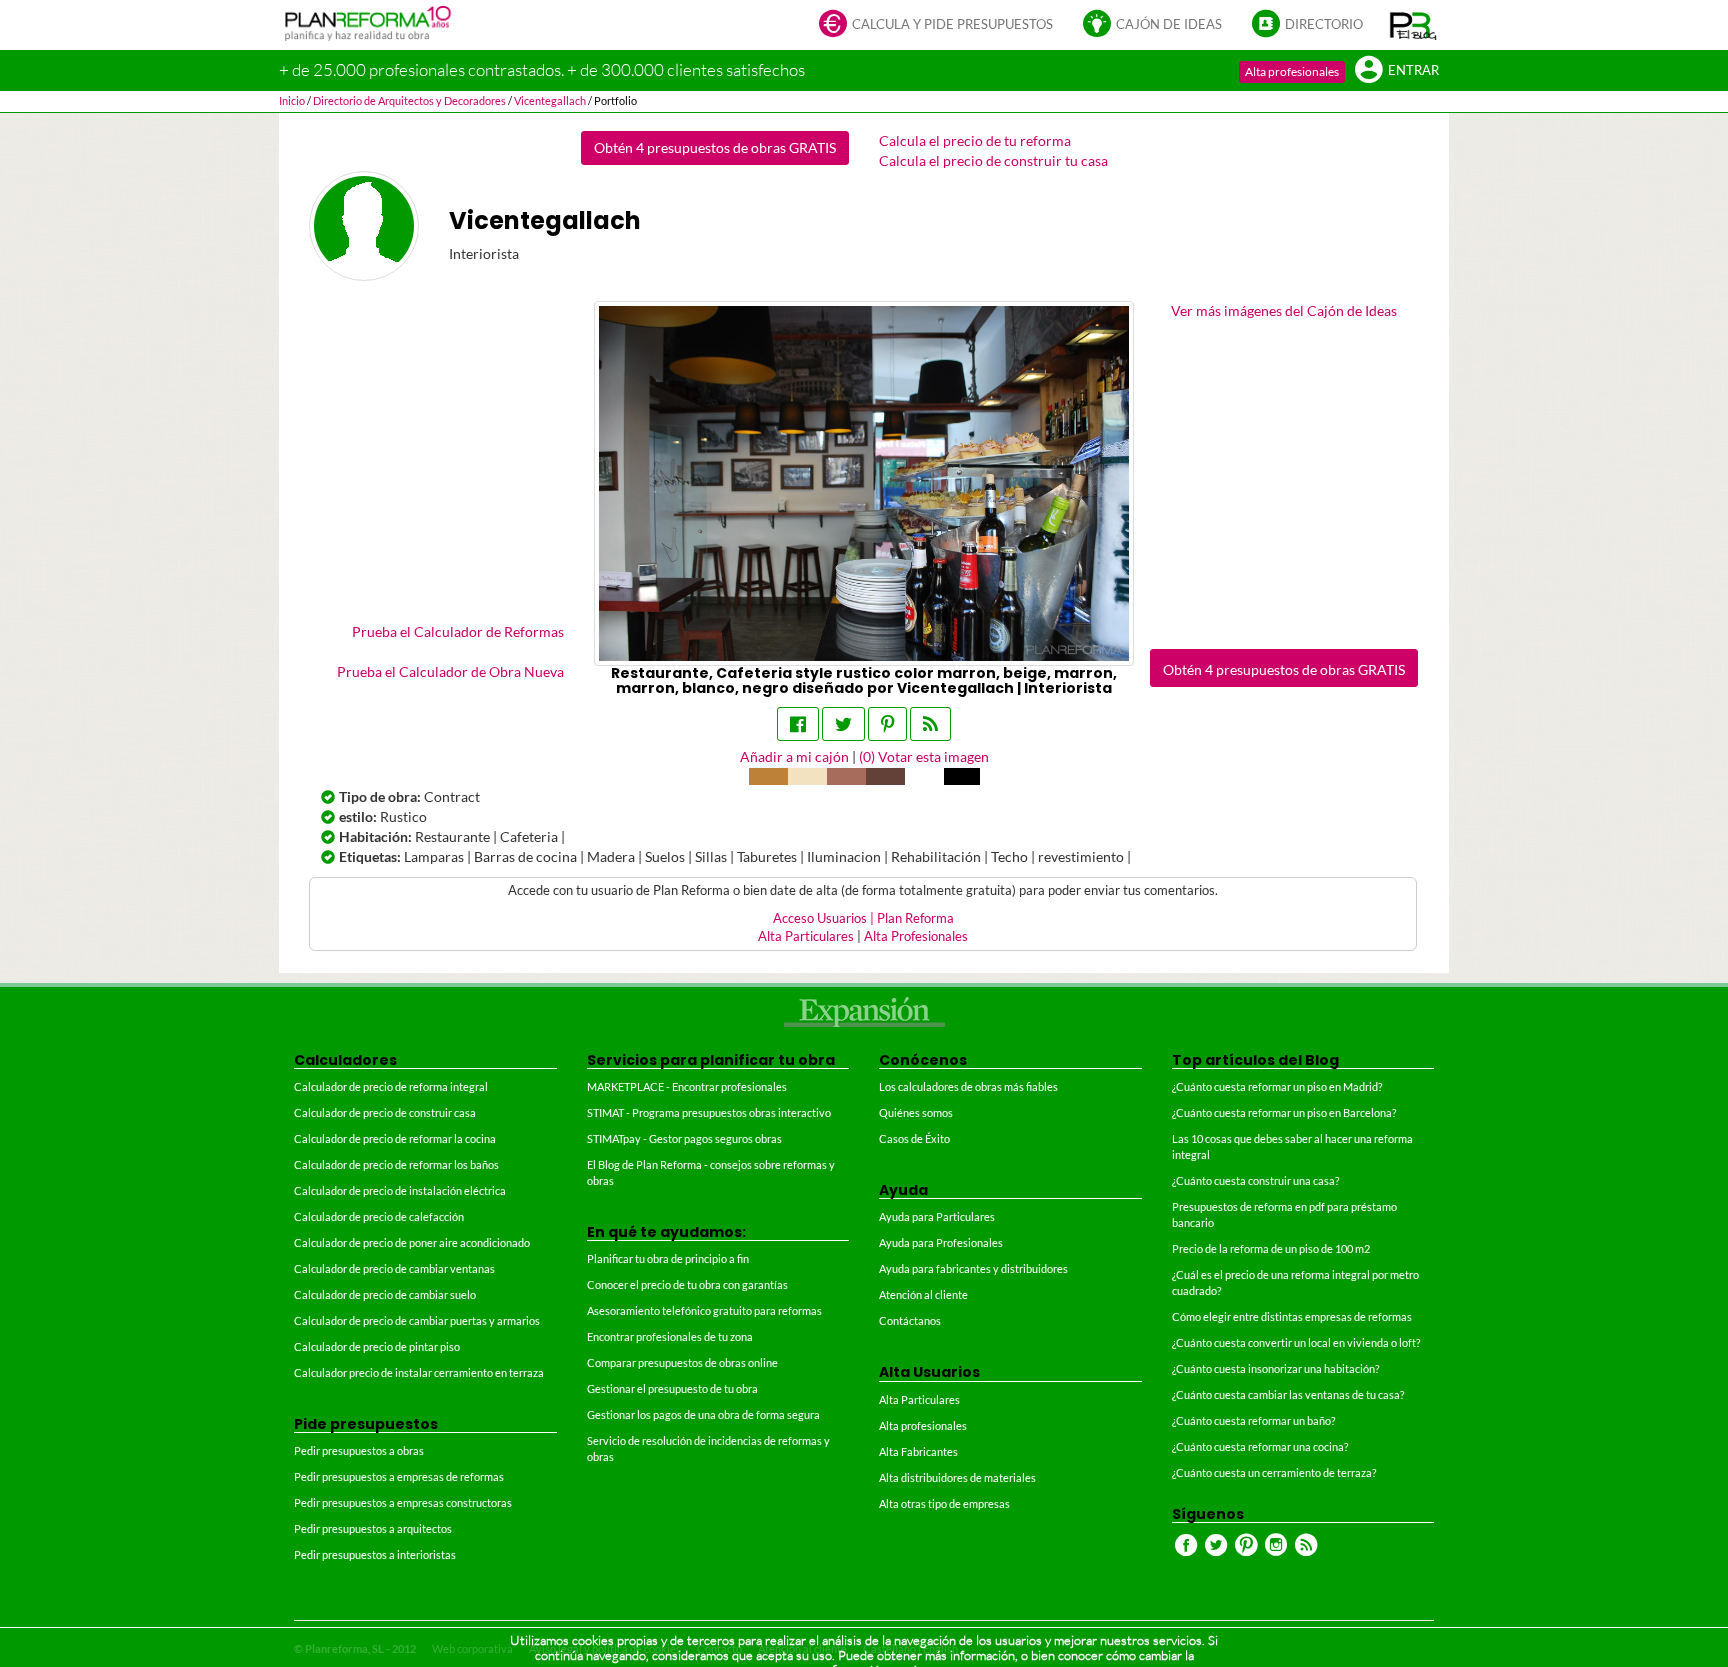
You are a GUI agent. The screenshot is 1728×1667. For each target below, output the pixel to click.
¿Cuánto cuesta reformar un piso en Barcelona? (1284, 1112)
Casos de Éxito (914, 1138)
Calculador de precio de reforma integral (391, 1086)
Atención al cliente (923, 1294)
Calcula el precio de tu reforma (975, 140)
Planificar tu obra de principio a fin (668, 1258)
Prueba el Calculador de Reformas (458, 631)
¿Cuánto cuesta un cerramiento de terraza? (1274, 1472)
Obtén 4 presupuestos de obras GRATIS (715, 147)
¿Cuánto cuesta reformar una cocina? (1260, 1446)
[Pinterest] (887, 724)
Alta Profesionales (916, 936)
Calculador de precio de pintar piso (377, 1346)
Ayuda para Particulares (937, 1216)
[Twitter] (843, 724)
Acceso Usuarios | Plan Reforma (863, 918)
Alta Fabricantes (918, 1451)
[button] (1413, 25)
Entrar (1413, 70)
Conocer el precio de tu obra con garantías (687, 1284)
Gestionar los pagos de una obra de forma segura (703, 1414)
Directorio (1324, 24)
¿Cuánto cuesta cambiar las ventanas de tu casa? (1288, 1394)
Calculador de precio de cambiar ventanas (394, 1268)
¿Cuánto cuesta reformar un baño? (1253, 1420)
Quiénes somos (916, 1112)
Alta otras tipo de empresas (944, 1503)
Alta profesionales (1292, 71)
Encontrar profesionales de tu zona (670, 1336)
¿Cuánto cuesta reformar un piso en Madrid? (1277, 1086)
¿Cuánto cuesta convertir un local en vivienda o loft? (1296, 1342)
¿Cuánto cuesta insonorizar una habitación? (1275, 1368)
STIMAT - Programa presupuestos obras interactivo (709, 1112)
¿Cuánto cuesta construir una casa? (1255, 1180)
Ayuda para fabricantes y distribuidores (973, 1268)
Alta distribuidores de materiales (957, 1477)
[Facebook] (798, 724)
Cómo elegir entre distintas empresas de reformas (1292, 1316)
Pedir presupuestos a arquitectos (373, 1528)
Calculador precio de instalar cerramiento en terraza (419, 1372)
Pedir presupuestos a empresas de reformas (399, 1476)
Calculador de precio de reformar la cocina (395, 1138)
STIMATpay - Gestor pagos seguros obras (684, 1138)
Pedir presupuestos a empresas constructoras (403, 1502)
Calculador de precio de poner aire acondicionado (412, 1242)
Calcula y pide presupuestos (952, 24)
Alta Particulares (806, 936)
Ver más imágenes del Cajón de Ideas (1284, 310)
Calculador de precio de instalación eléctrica (400, 1190)
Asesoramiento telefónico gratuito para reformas (704, 1310)
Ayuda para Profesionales (941, 1242)
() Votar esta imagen (924, 756)
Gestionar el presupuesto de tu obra (672, 1388)
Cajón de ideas (1169, 24)
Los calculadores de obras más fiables (968, 1086)
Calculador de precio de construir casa (385, 1112)
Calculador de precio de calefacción (379, 1216)
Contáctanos (910, 1320)
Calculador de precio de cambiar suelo (385, 1294)
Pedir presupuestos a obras (359, 1450)
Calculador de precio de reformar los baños (396, 1164)
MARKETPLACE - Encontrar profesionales (687, 1086)
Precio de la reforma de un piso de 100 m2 (1271, 1248)
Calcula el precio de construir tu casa (993, 160)
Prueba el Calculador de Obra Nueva (450, 671)
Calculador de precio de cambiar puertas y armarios (417, 1320)
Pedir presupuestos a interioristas (375, 1554)
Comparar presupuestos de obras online (682, 1362)
